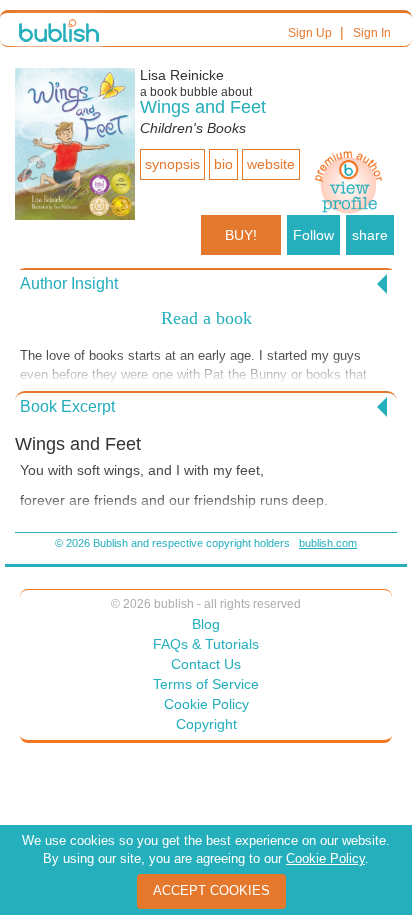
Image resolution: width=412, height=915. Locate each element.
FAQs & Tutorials (206, 644)
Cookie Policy (206, 704)
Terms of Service (206, 684)
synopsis (172, 164)
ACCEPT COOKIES (211, 890)
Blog (206, 624)
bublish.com (328, 543)
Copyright (206, 724)
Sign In (372, 33)
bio (223, 164)
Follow (313, 235)
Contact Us (206, 664)
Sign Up (310, 33)
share (370, 235)
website (271, 164)
